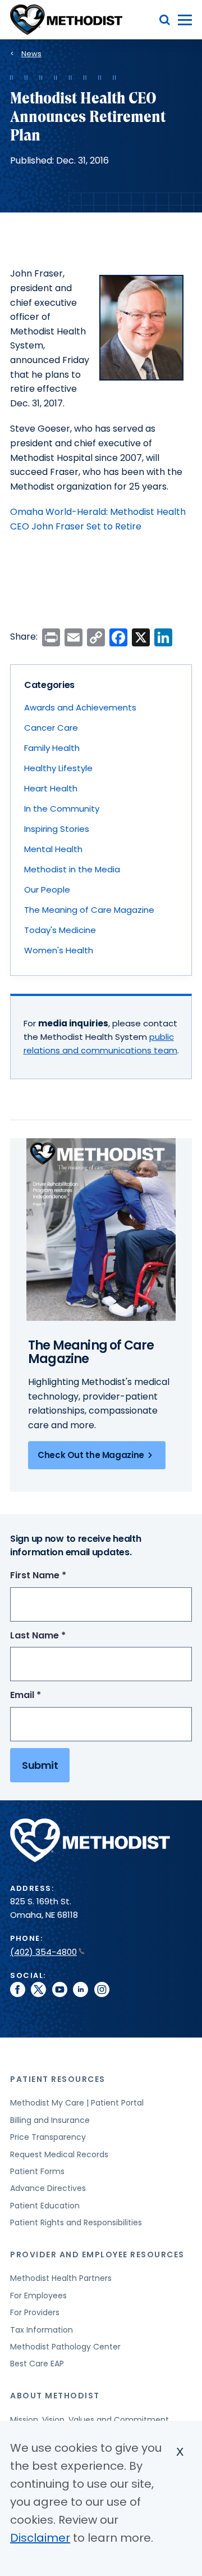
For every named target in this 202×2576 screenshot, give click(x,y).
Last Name (59, 1636)
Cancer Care (51, 728)
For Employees (38, 2296)
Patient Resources (58, 2079)
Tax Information (42, 2330)
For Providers (35, 2312)
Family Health (52, 748)
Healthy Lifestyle (58, 768)
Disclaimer (40, 2538)
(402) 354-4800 (43, 1952)
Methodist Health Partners (61, 2278)
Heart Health (51, 788)
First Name (59, 1576)
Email (46, 1696)
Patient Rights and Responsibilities (76, 2222)
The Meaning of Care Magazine (89, 910)
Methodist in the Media (72, 869)
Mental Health (53, 849)
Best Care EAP (37, 2364)
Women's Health (59, 950)
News (31, 54)
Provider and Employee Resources (97, 2254)
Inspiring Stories (57, 829)
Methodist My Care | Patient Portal (77, 2103)
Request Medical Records (59, 2154)
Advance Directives (48, 2188)
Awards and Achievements (80, 707)
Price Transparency (48, 2137)
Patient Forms (37, 2171)
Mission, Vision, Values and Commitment (89, 2420)
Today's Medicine (60, 930)
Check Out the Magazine (91, 1455)
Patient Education (45, 2206)
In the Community (62, 809)
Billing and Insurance (50, 2120)
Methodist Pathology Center (65, 2347)
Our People (47, 889)
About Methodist (55, 2396)
